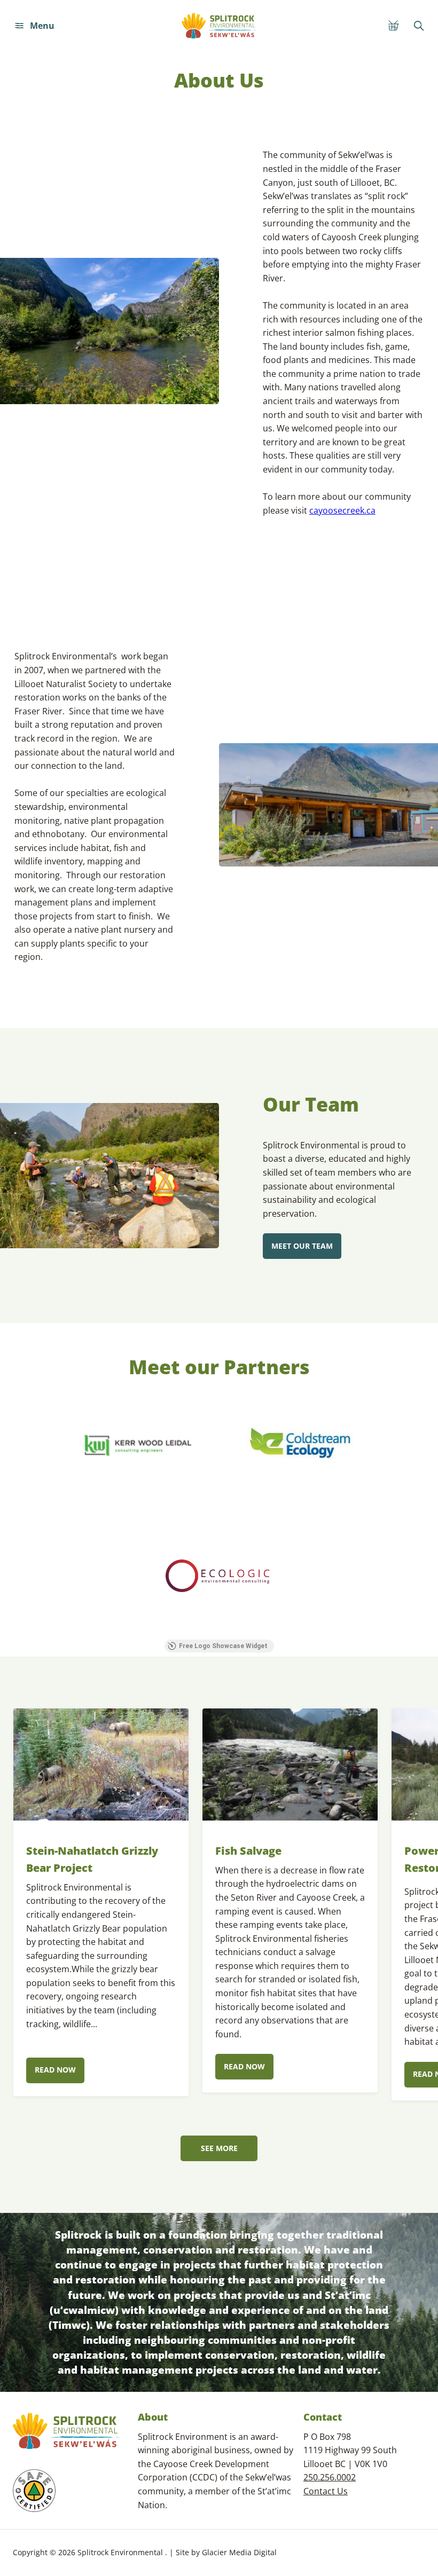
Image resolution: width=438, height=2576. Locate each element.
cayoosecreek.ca (342, 510)
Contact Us (326, 2491)
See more (219, 2148)
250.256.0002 (330, 2477)
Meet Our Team (302, 1246)
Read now (55, 2070)
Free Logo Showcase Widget (223, 1646)
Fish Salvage (248, 1851)
